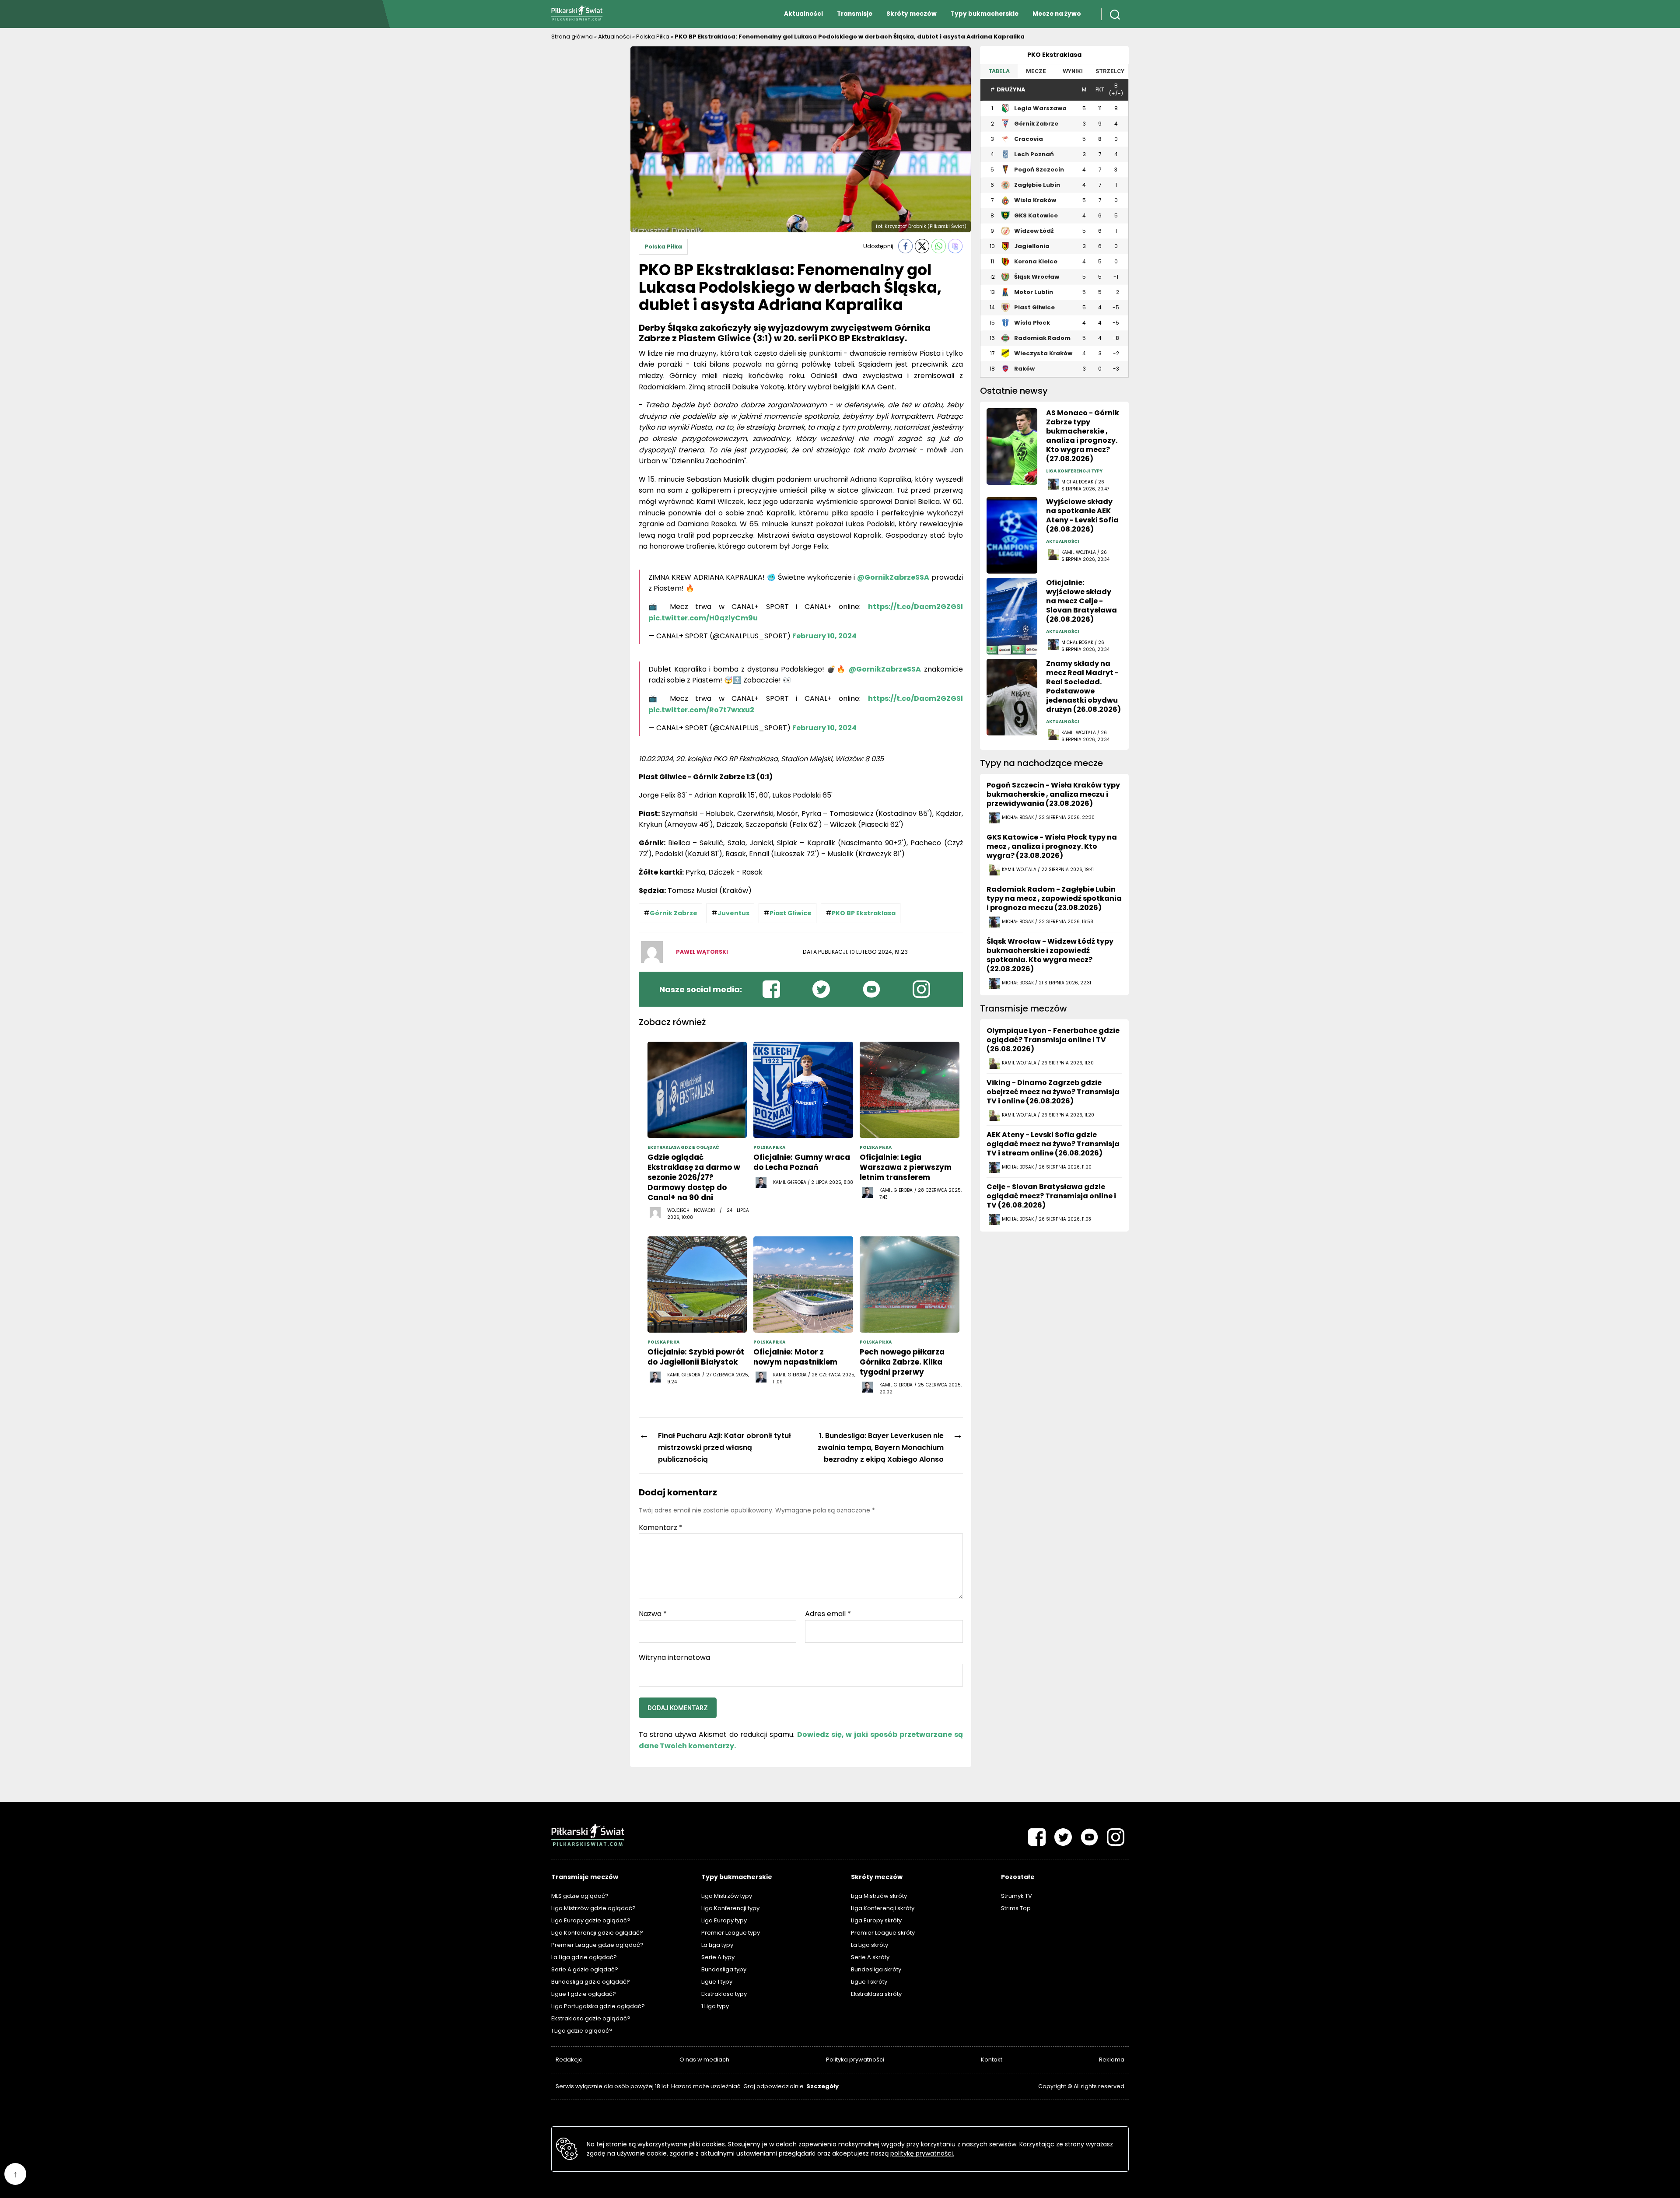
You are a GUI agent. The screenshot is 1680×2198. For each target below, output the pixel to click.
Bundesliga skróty (876, 1969)
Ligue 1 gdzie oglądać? (584, 1994)
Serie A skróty (870, 1957)
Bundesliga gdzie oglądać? (591, 1982)
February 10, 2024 (824, 636)
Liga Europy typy (724, 1920)
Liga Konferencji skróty (883, 1908)
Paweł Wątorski (702, 952)
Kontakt (992, 2060)
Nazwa (653, 1614)
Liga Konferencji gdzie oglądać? (597, 1933)
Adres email (828, 1614)
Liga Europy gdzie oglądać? (591, 1920)
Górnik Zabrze (674, 913)
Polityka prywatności (855, 2060)
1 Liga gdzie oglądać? (582, 2031)
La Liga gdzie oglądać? (584, 1957)
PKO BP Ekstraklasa (864, 913)
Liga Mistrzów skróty (879, 1896)
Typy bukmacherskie (985, 14)
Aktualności (803, 14)
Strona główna (572, 37)
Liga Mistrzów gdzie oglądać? (593, 1908)
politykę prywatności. (922, 2153)
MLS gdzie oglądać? (580, 1896)
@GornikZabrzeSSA (893, 577)
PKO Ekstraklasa (1054, 55)
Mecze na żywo (1057, 14)
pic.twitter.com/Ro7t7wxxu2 (701, 710)
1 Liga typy (715, 2006)
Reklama (1112, 2060)
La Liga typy (717, 1945)
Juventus (733, 913)
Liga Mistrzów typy (727, 1896)
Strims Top (1016, 1908)
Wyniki (1073, 71)
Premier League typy (731, 1933)
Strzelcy (1110, 71)
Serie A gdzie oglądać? (585, 1969)
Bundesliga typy (724, 1969)
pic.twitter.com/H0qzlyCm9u (703, 618)
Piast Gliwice (791, 913)
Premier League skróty (883, 1933)
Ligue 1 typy (717, 1982)
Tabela (999, 71)
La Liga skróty (870, 1945)
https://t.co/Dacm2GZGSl (915, 607)
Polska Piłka (653, 37)
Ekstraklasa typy (724, 1994)
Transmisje (855, 14)
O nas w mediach (704, 2060)
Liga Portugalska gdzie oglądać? (598, 2006)
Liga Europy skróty (876, 1920)
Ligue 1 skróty (869, 1982)
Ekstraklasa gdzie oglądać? (591, 2018)
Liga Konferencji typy (730, 1908)
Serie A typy (718, 1957)
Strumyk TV (1017, 1896)
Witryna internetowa (674, 1657)
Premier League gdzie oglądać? (597, 1945)
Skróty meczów (912, 14)
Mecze (1036, 71)
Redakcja (569, 2060)
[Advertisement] (586, 177)
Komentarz (661, 1528)
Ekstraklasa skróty (876, 1994)
